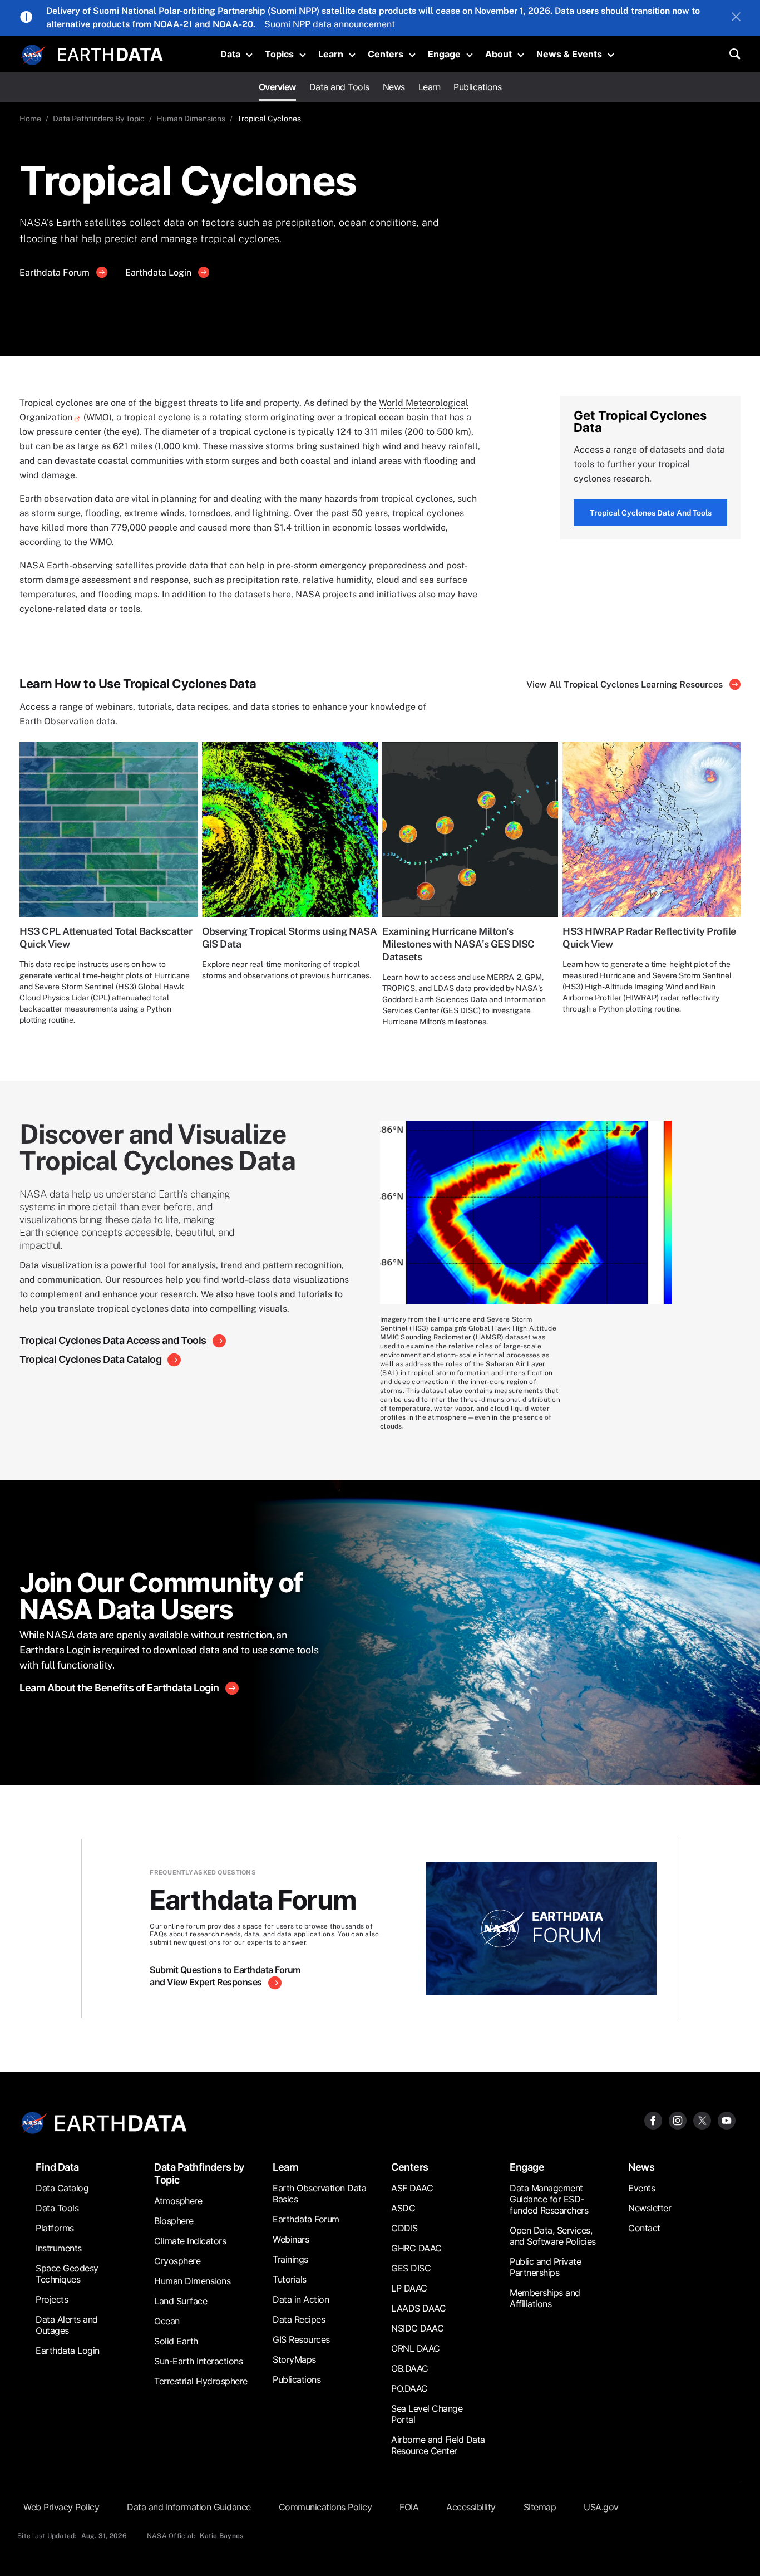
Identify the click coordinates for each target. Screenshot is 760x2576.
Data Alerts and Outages (67, 2325)
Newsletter (650, 2208)
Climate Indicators (190, 2241)
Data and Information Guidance (189, 2507)
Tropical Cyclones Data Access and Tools (114, 1340)
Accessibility (471, 2507)
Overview (277, 87)
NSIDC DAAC (417, 2328)
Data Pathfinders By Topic (99, 119)
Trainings (290, 2259)
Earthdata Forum (56, 273)
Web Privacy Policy (61, 2507)
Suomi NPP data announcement (330, 24)
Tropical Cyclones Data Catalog (92, 1359)
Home (30, 119)
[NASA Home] (33, 55)
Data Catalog (62, 2188)
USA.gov (601, 2507)
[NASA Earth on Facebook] (653, 2120)
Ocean (167, 2321)
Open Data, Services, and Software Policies (553, 2236)
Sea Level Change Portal (427, 2414)
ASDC (403, 2208)
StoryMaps (294, 2359)
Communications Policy (325, 2507)
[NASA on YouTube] (727, 2120)
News (394, 87)
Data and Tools (339, 87)
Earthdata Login (159, 273)
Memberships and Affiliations (545, 2298)
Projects (52, 2299)
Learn (331, 54)
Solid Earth (176, 2341)
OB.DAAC (410, 2368)
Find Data (57, 2167)
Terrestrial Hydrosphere (201, 2381)
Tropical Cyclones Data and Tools (651, 513)
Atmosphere (178, 2201)
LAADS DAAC (418, 2308)
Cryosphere (177, 2261)
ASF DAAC (412, 2188)
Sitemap (540, 2507)
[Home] (110, 53)
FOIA (409, 2507)
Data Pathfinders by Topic (199, 2173)
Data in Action (301, 2299)
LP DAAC (409, 2288)
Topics (279, 54)
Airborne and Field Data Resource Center (438, 2445)
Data (230, 54)
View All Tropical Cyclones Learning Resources (626, 685)
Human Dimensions (191, 119)
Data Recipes (299, 2319)
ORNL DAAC (416, 2348)
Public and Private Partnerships (545, 2267)
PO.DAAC (409, 2388)
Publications (477, 87)
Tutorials (290, 2279)
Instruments (59, 2248)
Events (641, 2188)
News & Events (569, 54)
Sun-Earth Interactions (198, 2361)
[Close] (736, 18)
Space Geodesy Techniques (67, 2274)
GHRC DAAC (416, 2248)
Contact (644, 2228)
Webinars (291, 2239)
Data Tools (57, 2208)
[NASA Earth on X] (702, 2120)
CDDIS (404, 2228)
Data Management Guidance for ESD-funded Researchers (549, 2199)
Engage (444, 54)
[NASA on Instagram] (678, 2120)
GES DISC (411, 2268)
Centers (386, 54)
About (499, 54)
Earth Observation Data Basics (319, 2194)
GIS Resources (301, 2339)
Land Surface (181, 2301)
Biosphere (174, 2221)
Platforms (55, 2228)
